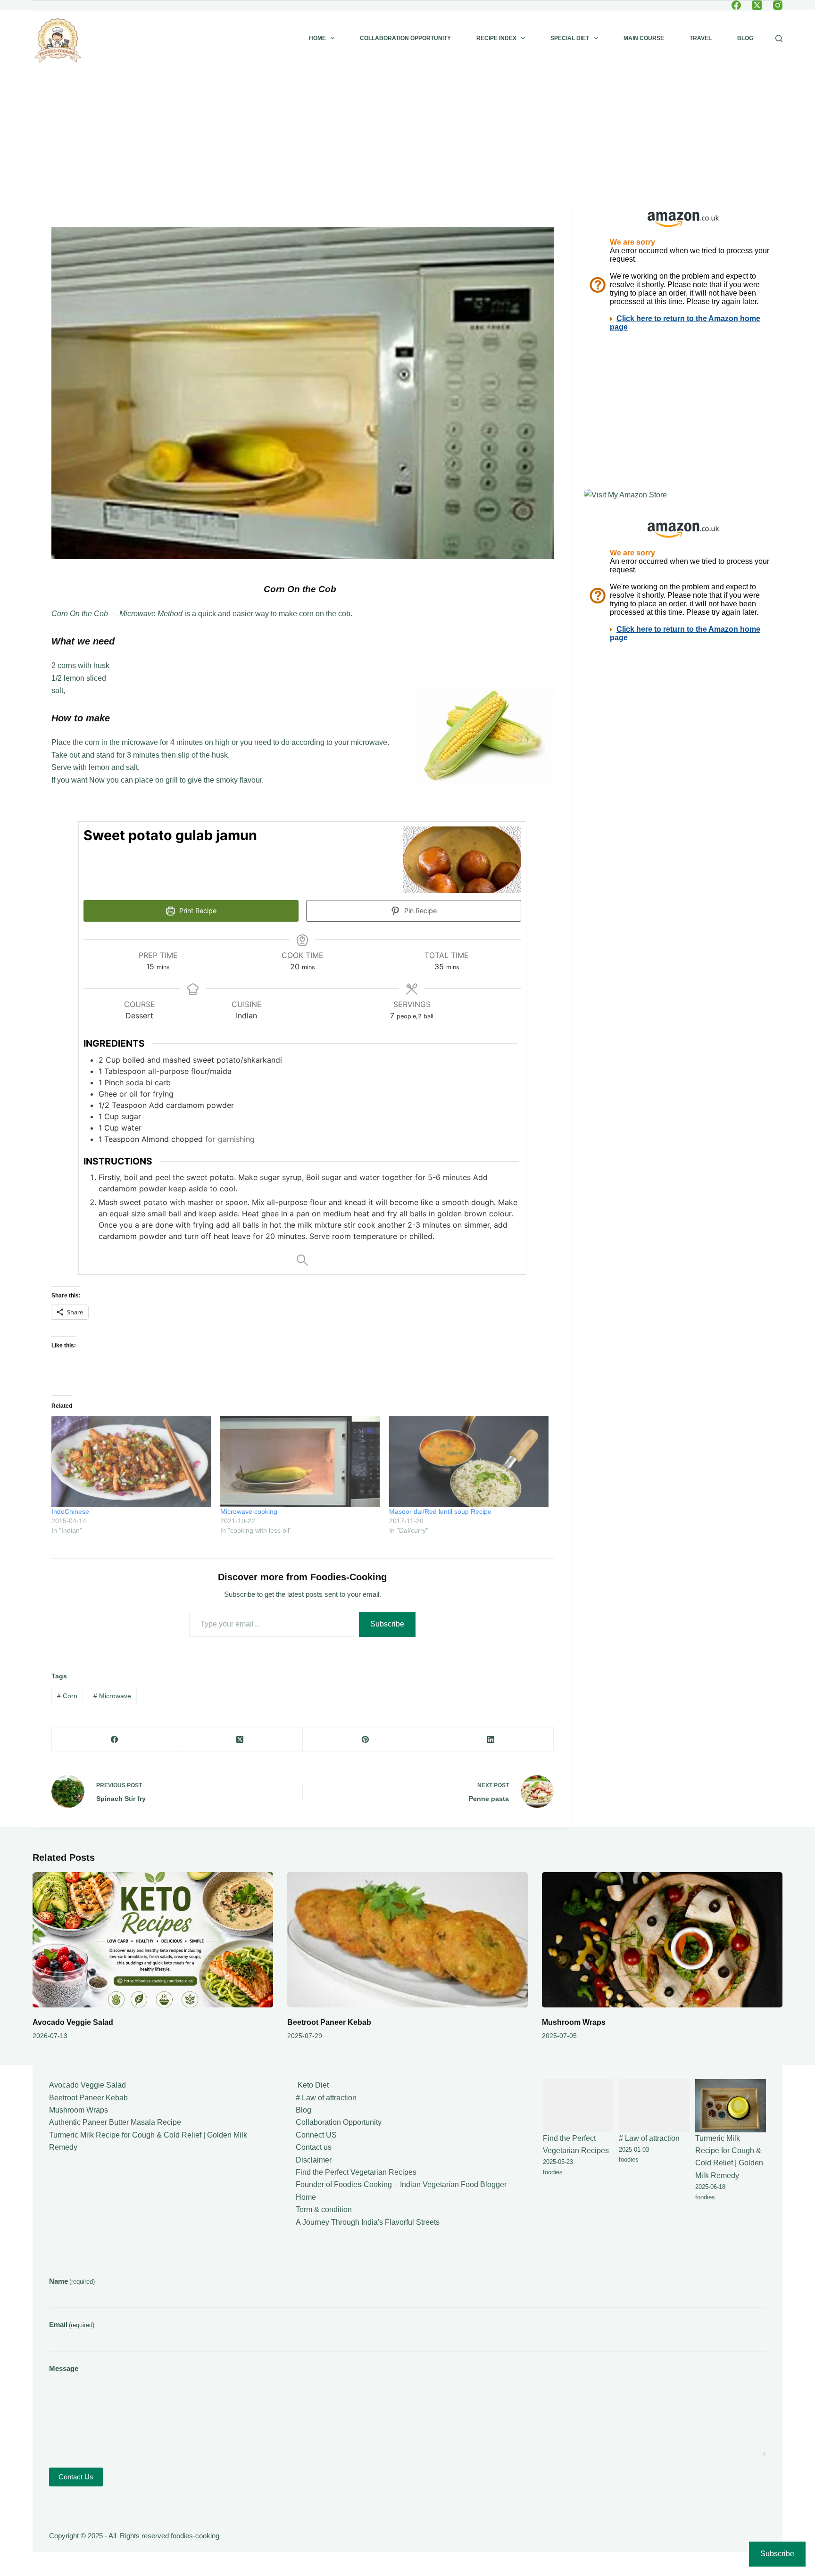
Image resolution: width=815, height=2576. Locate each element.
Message (64, 2368)
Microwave (112, 1696)
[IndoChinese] (131, 1461)
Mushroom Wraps (574, 2022)
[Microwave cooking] (300, 1461)
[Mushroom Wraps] (662, 1940)
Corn (67, 1696)
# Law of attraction (326, 2098)
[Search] (779, 38)
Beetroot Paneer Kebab (329, 2022)
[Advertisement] (407, 137)
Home (317, 38)
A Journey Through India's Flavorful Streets (368, 2222)
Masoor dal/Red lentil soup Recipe (440, 1511)
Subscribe (387, 1624)
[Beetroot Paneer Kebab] (407, 1940)
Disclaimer (314, 2160)
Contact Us (76, 2477)
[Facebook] (736, 5)
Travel (701, 38)
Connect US (316, 2135)
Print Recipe (197, 911)
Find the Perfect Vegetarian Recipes (356, 2172)
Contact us (314, 2147)
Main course (644, 38)
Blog (745, 38)
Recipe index (496, 38)
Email (72, 2324)
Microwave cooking (249, 1511)
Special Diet (570, 38)
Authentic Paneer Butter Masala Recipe (115, 2122)
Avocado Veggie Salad (73, 2022)
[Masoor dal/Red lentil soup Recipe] (469, 1461)
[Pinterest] (366, 1739)
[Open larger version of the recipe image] (462, 860)
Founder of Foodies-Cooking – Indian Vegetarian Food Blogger (401, 2184)
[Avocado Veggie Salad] (153, 1940)
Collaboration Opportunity (405, 38)
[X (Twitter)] (757, 5)
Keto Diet (312, 2085)
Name (72, 2281)
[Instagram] (778, 5)
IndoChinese (70, 1511)
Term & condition (324, 2209)
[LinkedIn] (491, 1739)
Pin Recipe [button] (420, 911)
